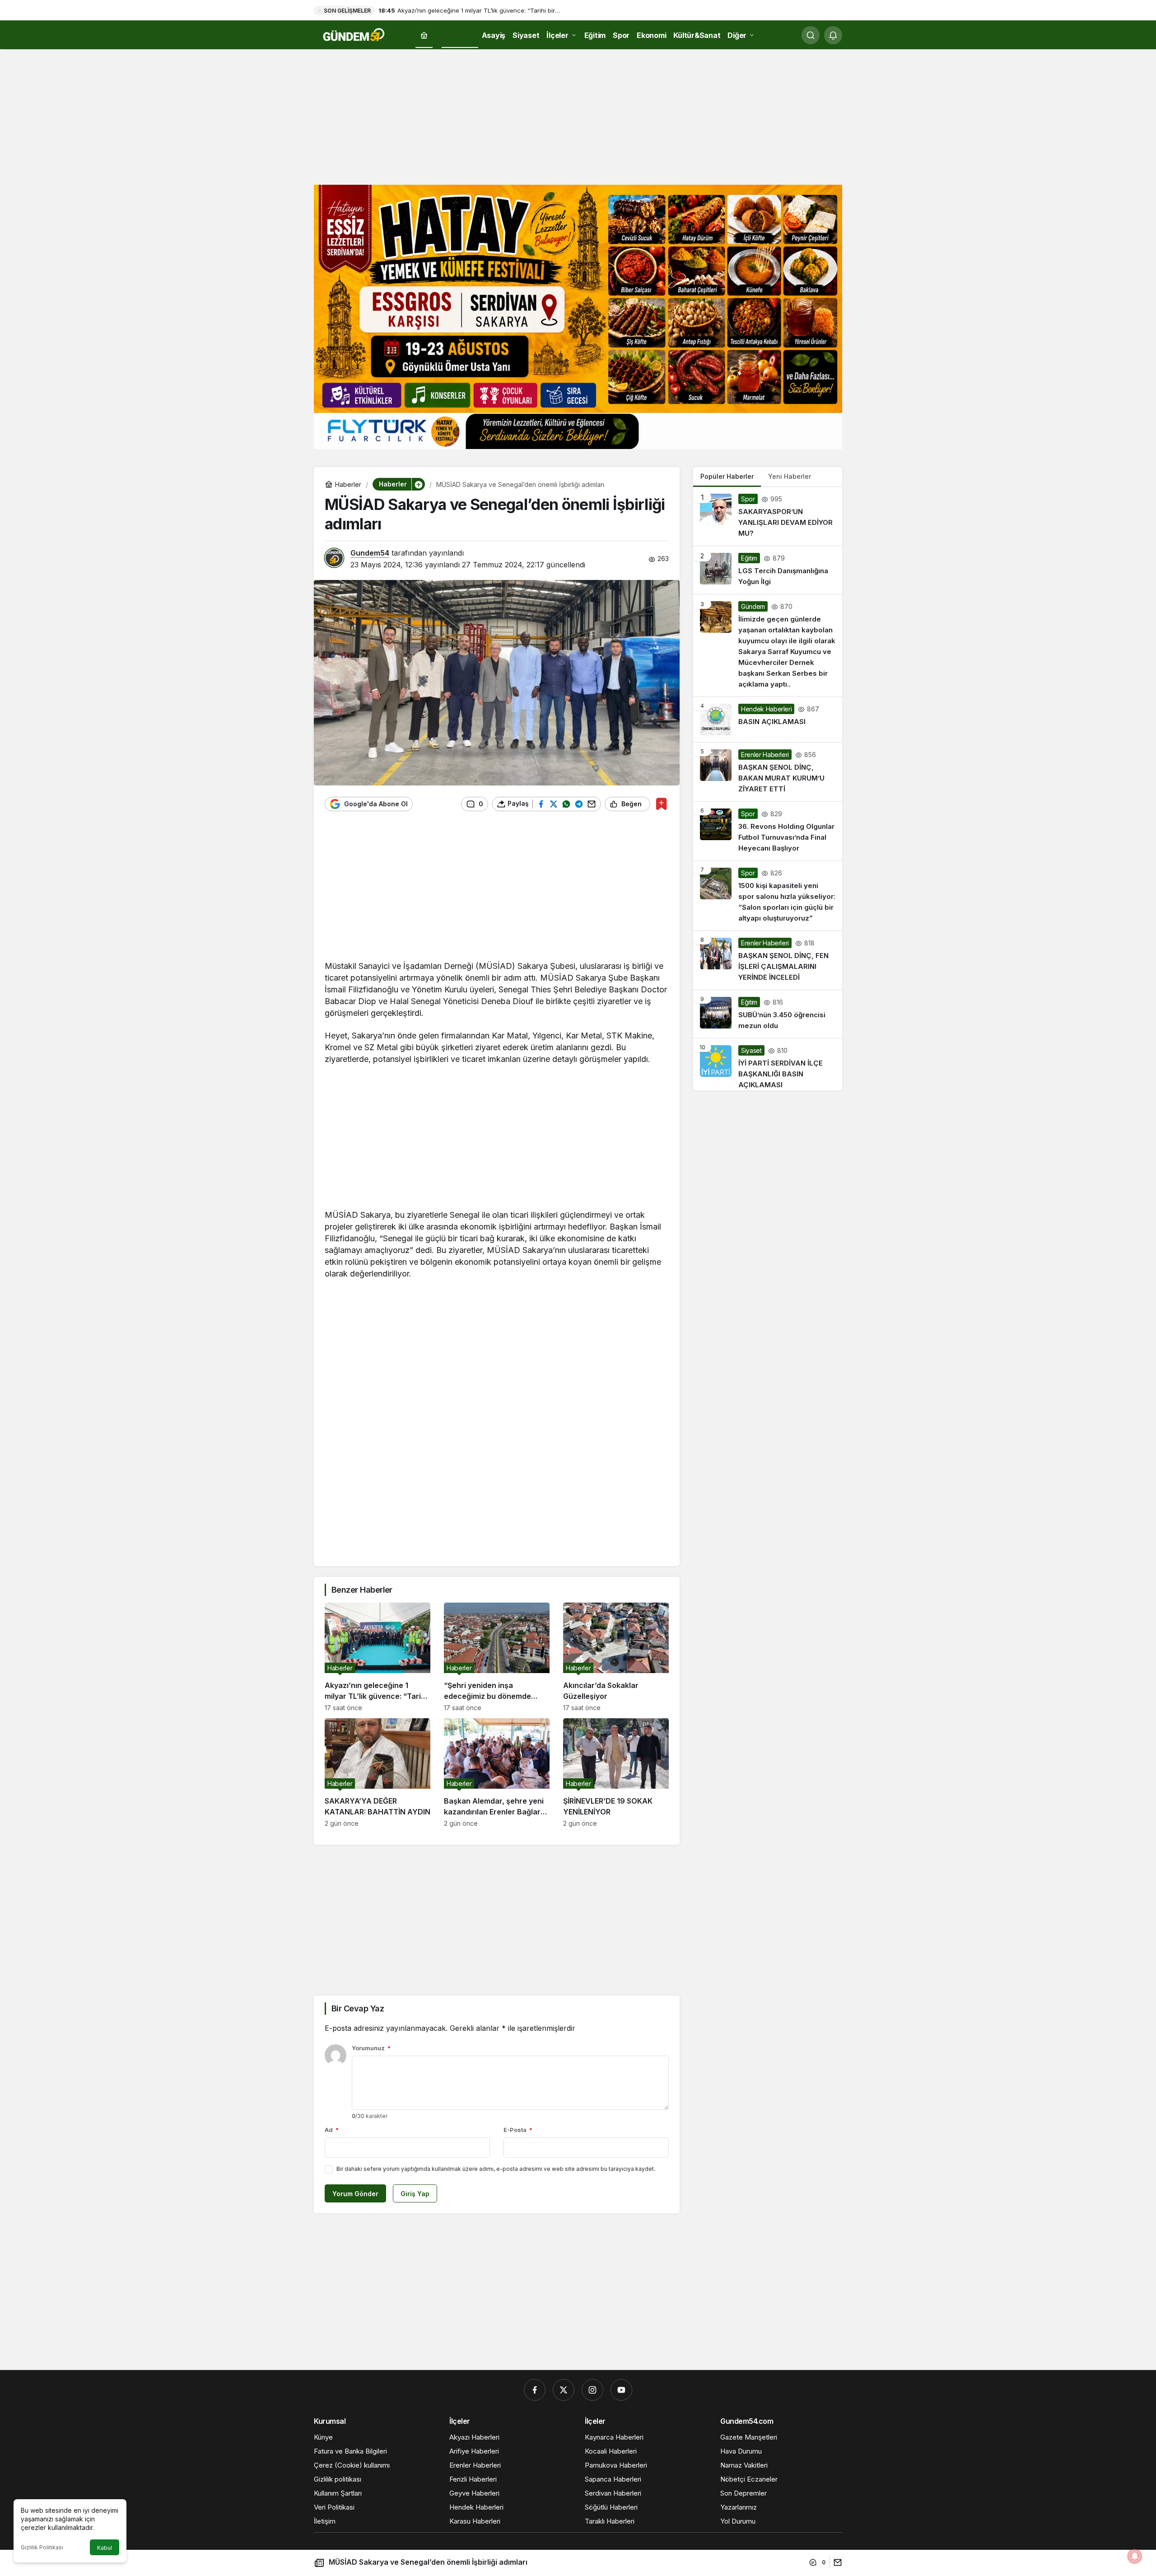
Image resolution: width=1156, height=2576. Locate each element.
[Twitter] (564, 2390)
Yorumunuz (371, 2048)
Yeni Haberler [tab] (790, 476)
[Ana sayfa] (424, 35)
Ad (332, 2130)
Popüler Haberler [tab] (727, 476)
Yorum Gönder (355, 2194)
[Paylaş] (836, 2562)
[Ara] (811, 35)
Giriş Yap (415, 2194)
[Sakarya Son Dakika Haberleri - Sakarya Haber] (354, 34)
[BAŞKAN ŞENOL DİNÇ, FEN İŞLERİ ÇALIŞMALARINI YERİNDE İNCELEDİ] (768, 960)
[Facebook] (535, 2390)
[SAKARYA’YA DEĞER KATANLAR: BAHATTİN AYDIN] (378, 1773)
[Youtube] (621, 2390)
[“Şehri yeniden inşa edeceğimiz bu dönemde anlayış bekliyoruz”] (497, 1657)
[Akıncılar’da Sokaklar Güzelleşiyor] (616, 1657)
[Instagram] (592, 2390)
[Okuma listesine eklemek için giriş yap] (661, 804)
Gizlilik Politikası (42, 2547)
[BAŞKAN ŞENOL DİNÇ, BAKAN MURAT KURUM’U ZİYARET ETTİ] (768, 772)
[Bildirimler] (833, 35)
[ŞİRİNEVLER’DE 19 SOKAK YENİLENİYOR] (616, 1773)
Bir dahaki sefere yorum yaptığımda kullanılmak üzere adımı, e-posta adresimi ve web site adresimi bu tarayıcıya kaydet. (496, 2169)
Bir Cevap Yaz (358, 2008)
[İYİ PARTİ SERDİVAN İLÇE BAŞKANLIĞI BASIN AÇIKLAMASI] (768, 1064)
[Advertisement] (578, 115)
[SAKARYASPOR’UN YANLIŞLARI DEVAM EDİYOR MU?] (768, 516)
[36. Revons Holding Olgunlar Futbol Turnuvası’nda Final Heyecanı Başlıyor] (768, 831)
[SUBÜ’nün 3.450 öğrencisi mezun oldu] (768, 1014)
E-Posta (518, 2130)
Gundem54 (370, 553)
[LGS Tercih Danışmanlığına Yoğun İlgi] (768, 570)
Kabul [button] (105, 2548)
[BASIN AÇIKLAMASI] (768, 720)
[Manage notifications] (1135, 2556)
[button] (418, 484)
